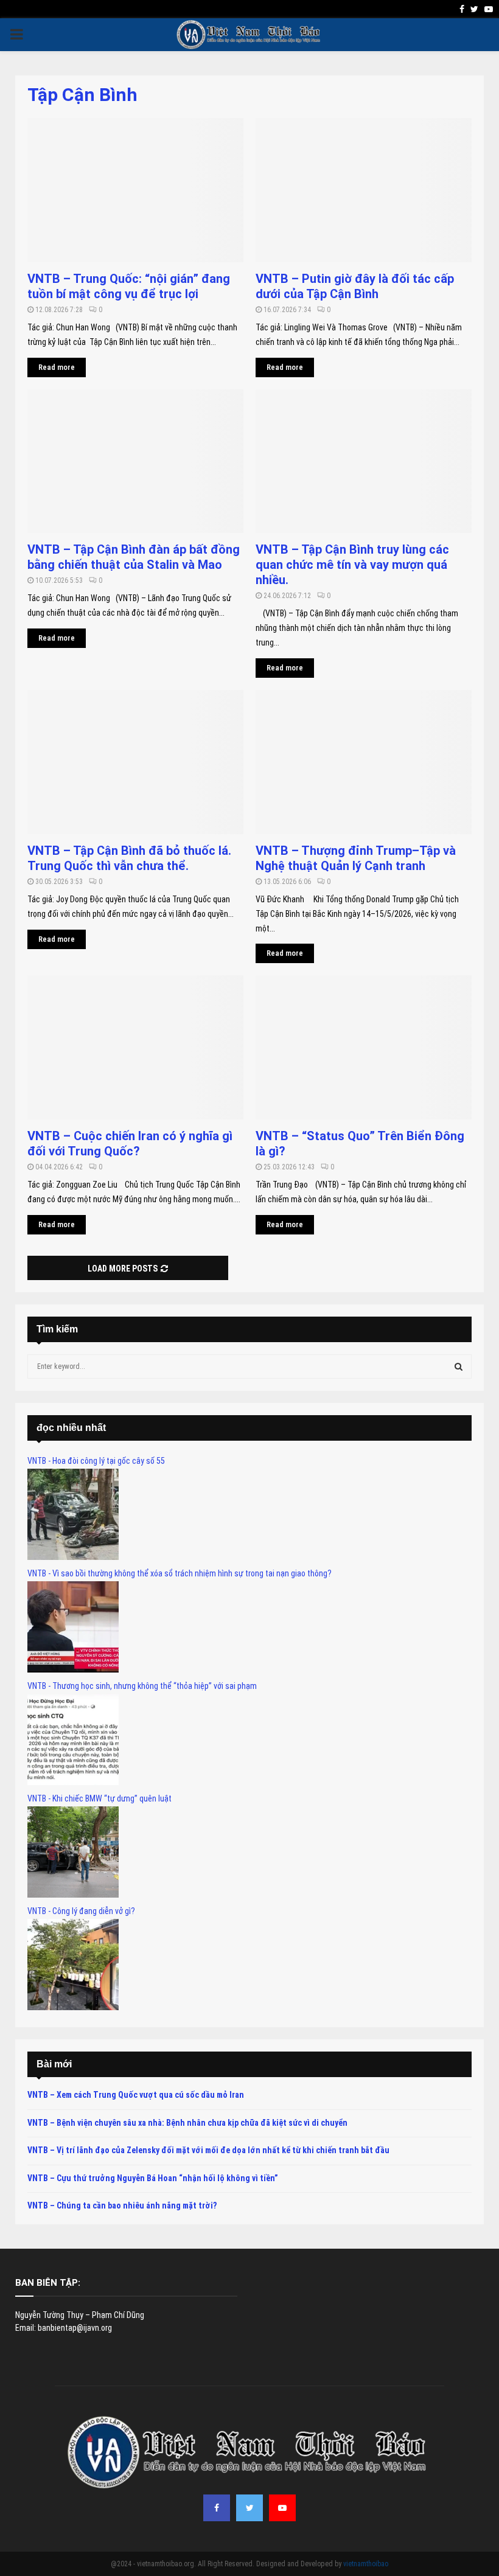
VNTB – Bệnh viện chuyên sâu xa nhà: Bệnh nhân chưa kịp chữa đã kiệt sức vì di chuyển (187, 2123)
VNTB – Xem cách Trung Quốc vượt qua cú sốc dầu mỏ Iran (136, 2095)
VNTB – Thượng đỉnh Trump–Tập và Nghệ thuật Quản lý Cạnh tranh (356, 858)
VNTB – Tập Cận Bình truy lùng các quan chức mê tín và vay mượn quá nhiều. (352, 565)
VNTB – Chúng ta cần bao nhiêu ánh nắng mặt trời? (122, 2205)
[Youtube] (282, 2508)
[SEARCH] (459, 1366)
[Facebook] (217, 2508)
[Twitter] (249, 2508)
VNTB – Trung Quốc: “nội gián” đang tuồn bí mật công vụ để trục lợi (129, 286)
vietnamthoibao (366, 2564)
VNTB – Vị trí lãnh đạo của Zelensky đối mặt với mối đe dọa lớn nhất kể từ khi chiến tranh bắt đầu (208, 2150)
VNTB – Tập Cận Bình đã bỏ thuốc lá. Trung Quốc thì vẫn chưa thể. (129, 858)
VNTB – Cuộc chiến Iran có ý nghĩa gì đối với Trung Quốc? (130, 1144)
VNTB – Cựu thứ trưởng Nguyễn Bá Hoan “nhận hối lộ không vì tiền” (153, 2178)
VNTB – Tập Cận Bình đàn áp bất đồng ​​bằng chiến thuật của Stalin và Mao (135, 557)
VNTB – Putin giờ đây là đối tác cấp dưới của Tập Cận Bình (355, 286)
